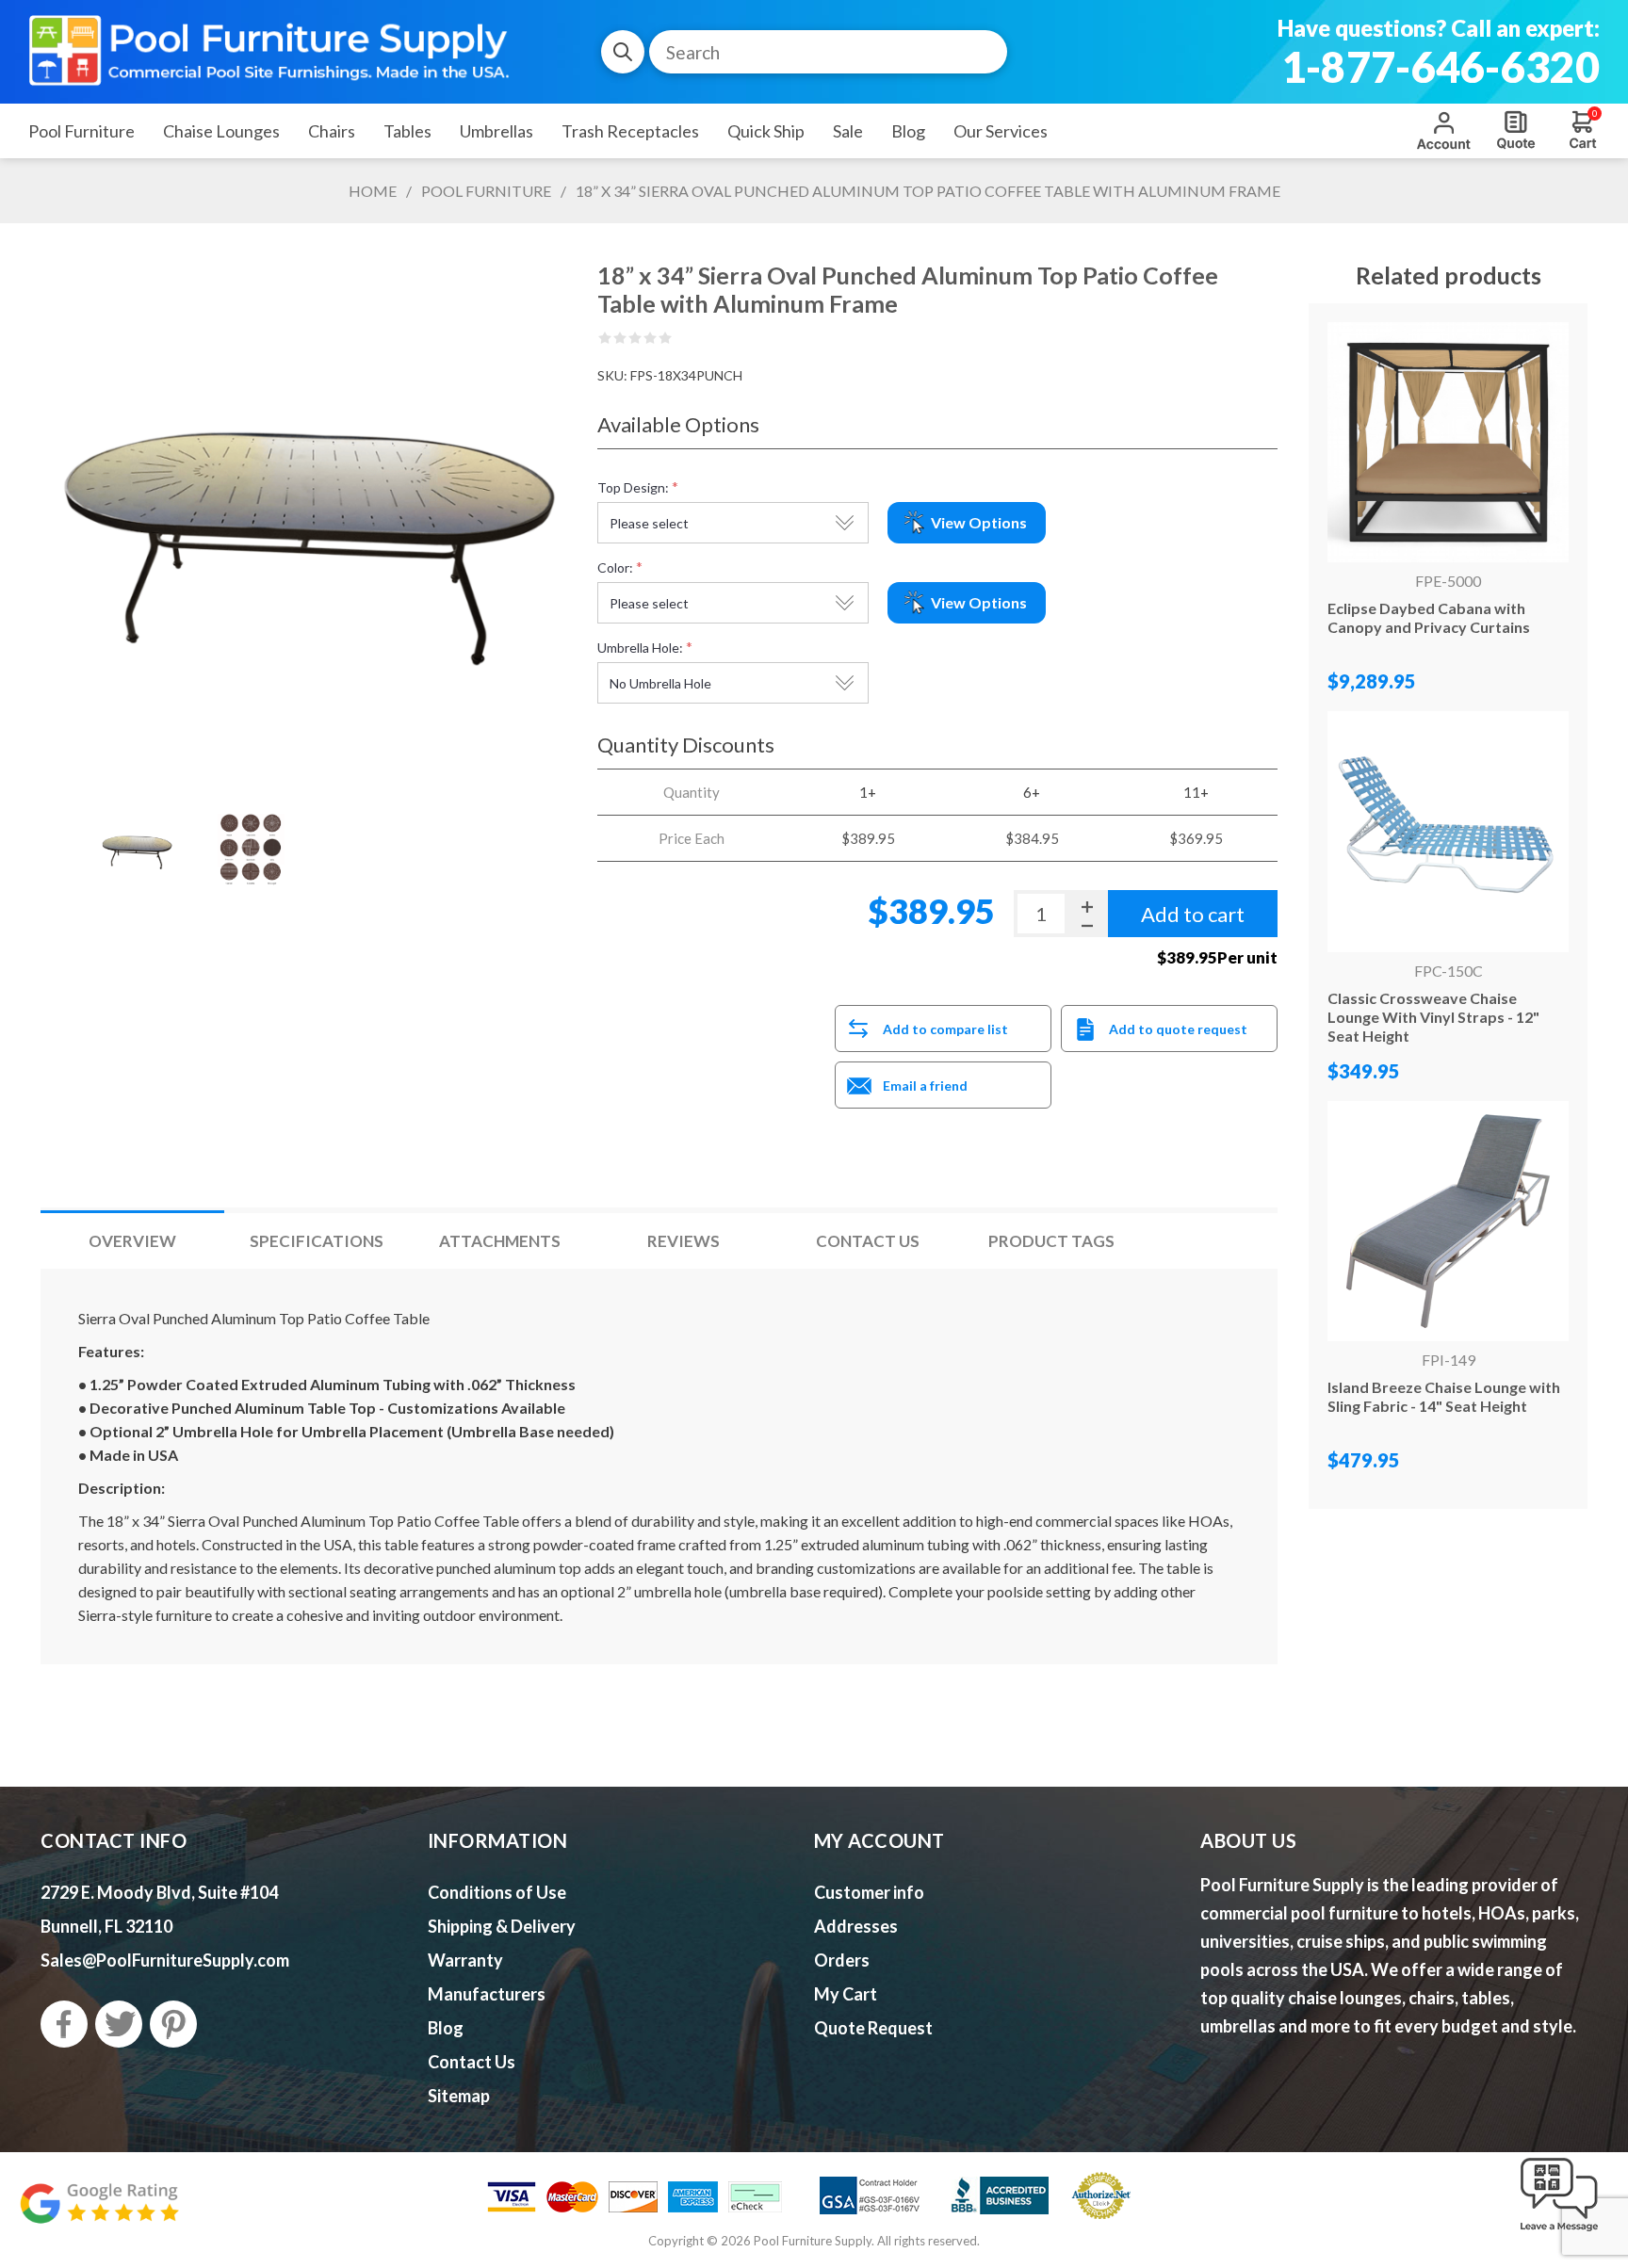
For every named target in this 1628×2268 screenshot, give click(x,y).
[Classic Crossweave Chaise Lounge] (1448, 831)
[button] (1559, 2232)
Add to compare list (945, 1029)
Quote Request (1516, 130)
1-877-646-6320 (1441, 67)
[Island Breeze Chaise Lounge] (1448, 1221)
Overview (132, 1241)
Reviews (684, 1241)
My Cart (846, 1994)
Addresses (856, 1926)
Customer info (869, 1892)
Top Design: (633, 487)
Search (623, 52)
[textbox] (828, 52)
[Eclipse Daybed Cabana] (1448, 442)
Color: (615, 567)
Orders (842, 1960)
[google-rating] (99, 2213)
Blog (446, 2028)
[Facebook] (64, 2024)
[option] (136, 850)
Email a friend (925, 1085)
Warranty (465, 1960)
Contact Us (868, 1241)
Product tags (1051, 1241)
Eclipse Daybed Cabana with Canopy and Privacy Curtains (1429, 617)
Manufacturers (487, 1994)
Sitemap (459, 2096)
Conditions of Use (497, 1892)
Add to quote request (1178, 1029)
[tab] (132, 1241)
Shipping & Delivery (502, 1926)
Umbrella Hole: (640, 648)
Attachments (500, 1241)
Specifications (317, 1241)
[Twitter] (119, 2024)
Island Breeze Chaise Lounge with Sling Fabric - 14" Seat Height (1444, 1396)
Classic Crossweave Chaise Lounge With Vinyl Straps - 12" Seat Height (1433, 1017)
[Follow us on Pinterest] (173, 2024)
